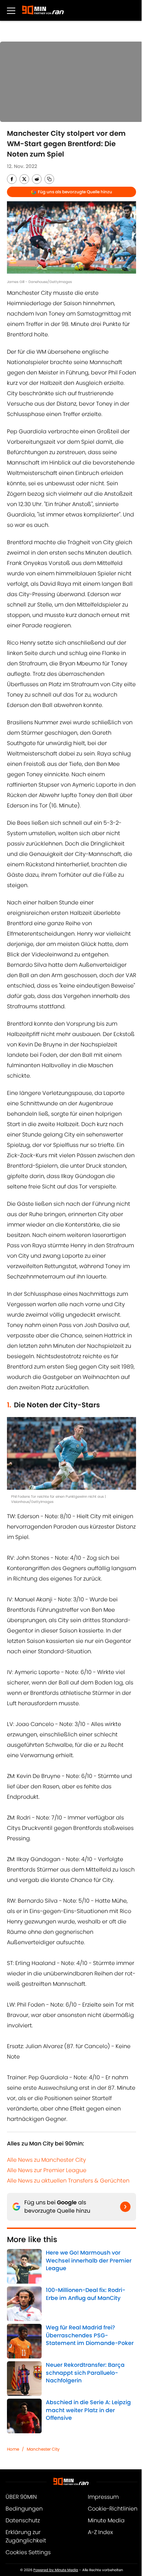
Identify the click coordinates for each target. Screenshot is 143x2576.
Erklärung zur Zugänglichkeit (26, 2536)
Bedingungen (24, 2509)
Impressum (103, 2497)
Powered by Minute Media (56, 2570)
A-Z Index (100, 2532)
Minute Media (106, 2520)
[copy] (49, 179)
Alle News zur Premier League (47, 2170)
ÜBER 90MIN (21, 2497)
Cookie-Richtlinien (113, 2509)
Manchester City (43, 2449)
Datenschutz (23, 2520)
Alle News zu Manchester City (47, 2160)
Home (13, 2449)
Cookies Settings (28, 2552)
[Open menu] (11, 10)
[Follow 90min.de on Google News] (125, 2207)
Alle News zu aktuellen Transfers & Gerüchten (68, 2181)
